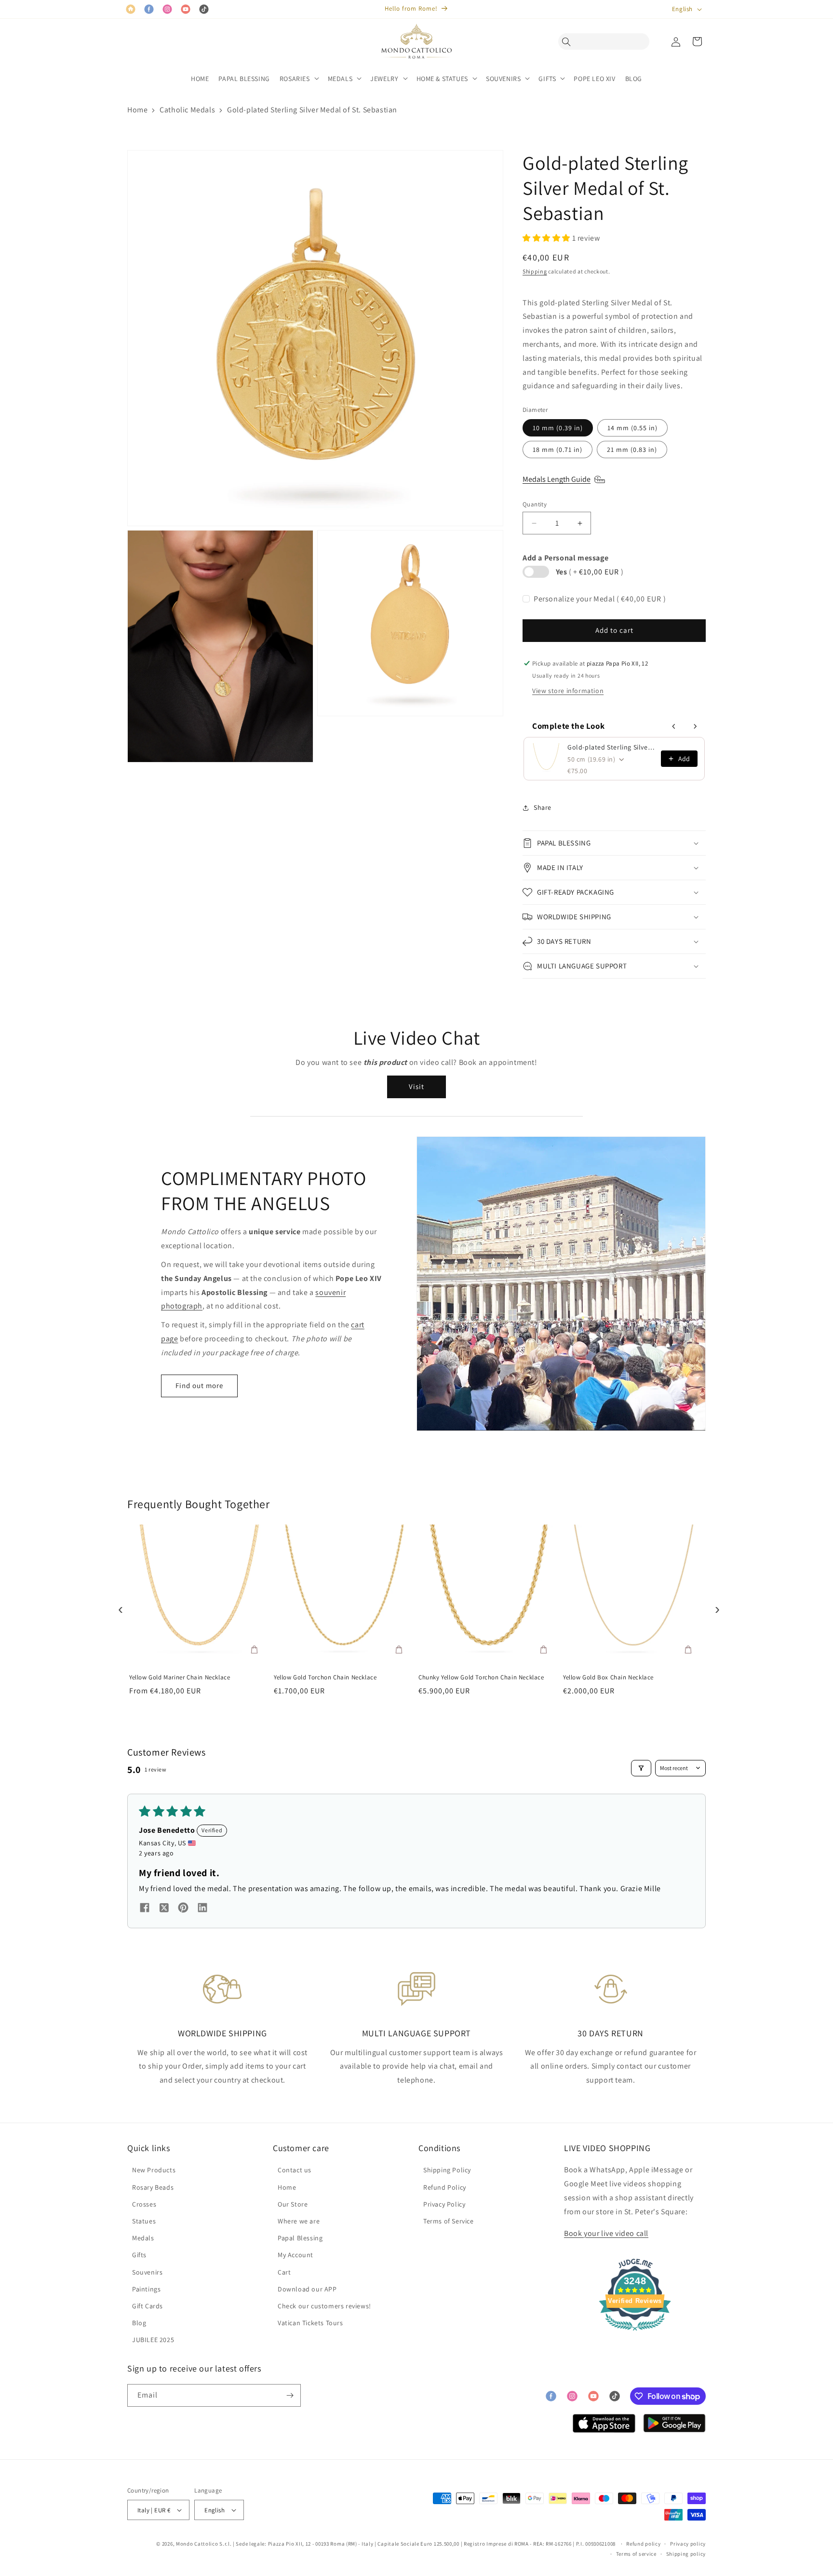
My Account (296, 2255)
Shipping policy (686, 2554)
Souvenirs (147, 2272)
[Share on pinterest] (183, 1909)
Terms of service (636, 2554)
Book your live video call (606, 2233)
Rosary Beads (153, 2187)
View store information (568, 691)
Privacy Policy (444, 2204)
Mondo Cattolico (197, 2544)
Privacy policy (688, 2544)
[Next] (715, 1607)
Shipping (535, 271)
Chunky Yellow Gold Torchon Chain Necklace (481, 1677)
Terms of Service (449, 2221)
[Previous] (118, 1607)
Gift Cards (148, 2306)
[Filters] (641, 1768)
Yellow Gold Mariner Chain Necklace (180, 1677)
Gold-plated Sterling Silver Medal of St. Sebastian (312, 110)
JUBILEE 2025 (153, 2340)
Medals (143, 2238)
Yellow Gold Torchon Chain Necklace (325, 1677)
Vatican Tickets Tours (310, 2323)
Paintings (146, 2289)
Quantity (535, 504)
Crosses (144, 2204)
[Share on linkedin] (202, 1909)
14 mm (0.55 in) (632, 428)
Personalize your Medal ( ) (600, 599)
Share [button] (543, 807)
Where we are (299, 2221)
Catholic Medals (187, 110)
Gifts (139, 2255)
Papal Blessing (300, 2238)
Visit (416, 1086)
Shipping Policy (447, 2170)
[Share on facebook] (145, 1909)
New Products (154, 2170)
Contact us (295, 2170)
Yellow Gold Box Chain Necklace (608, 1677)
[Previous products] (674, 726)
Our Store (293, 2204)
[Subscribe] (290, 2395)
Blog (139, 2323)
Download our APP (307, 2289)
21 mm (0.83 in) (632, 450)
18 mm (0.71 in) (558, 450)
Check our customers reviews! (324, 2306)
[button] (569, 41)
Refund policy (643, 2544)
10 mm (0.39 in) (558, 428)
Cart (284, 2272)
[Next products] (695, 726)
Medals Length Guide (557, 479)
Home (137, 110)
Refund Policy (445, 2187)
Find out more (199, 1385)
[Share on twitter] (164, 1909)
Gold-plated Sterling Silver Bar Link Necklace (611, 747)
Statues (144, 2221)
